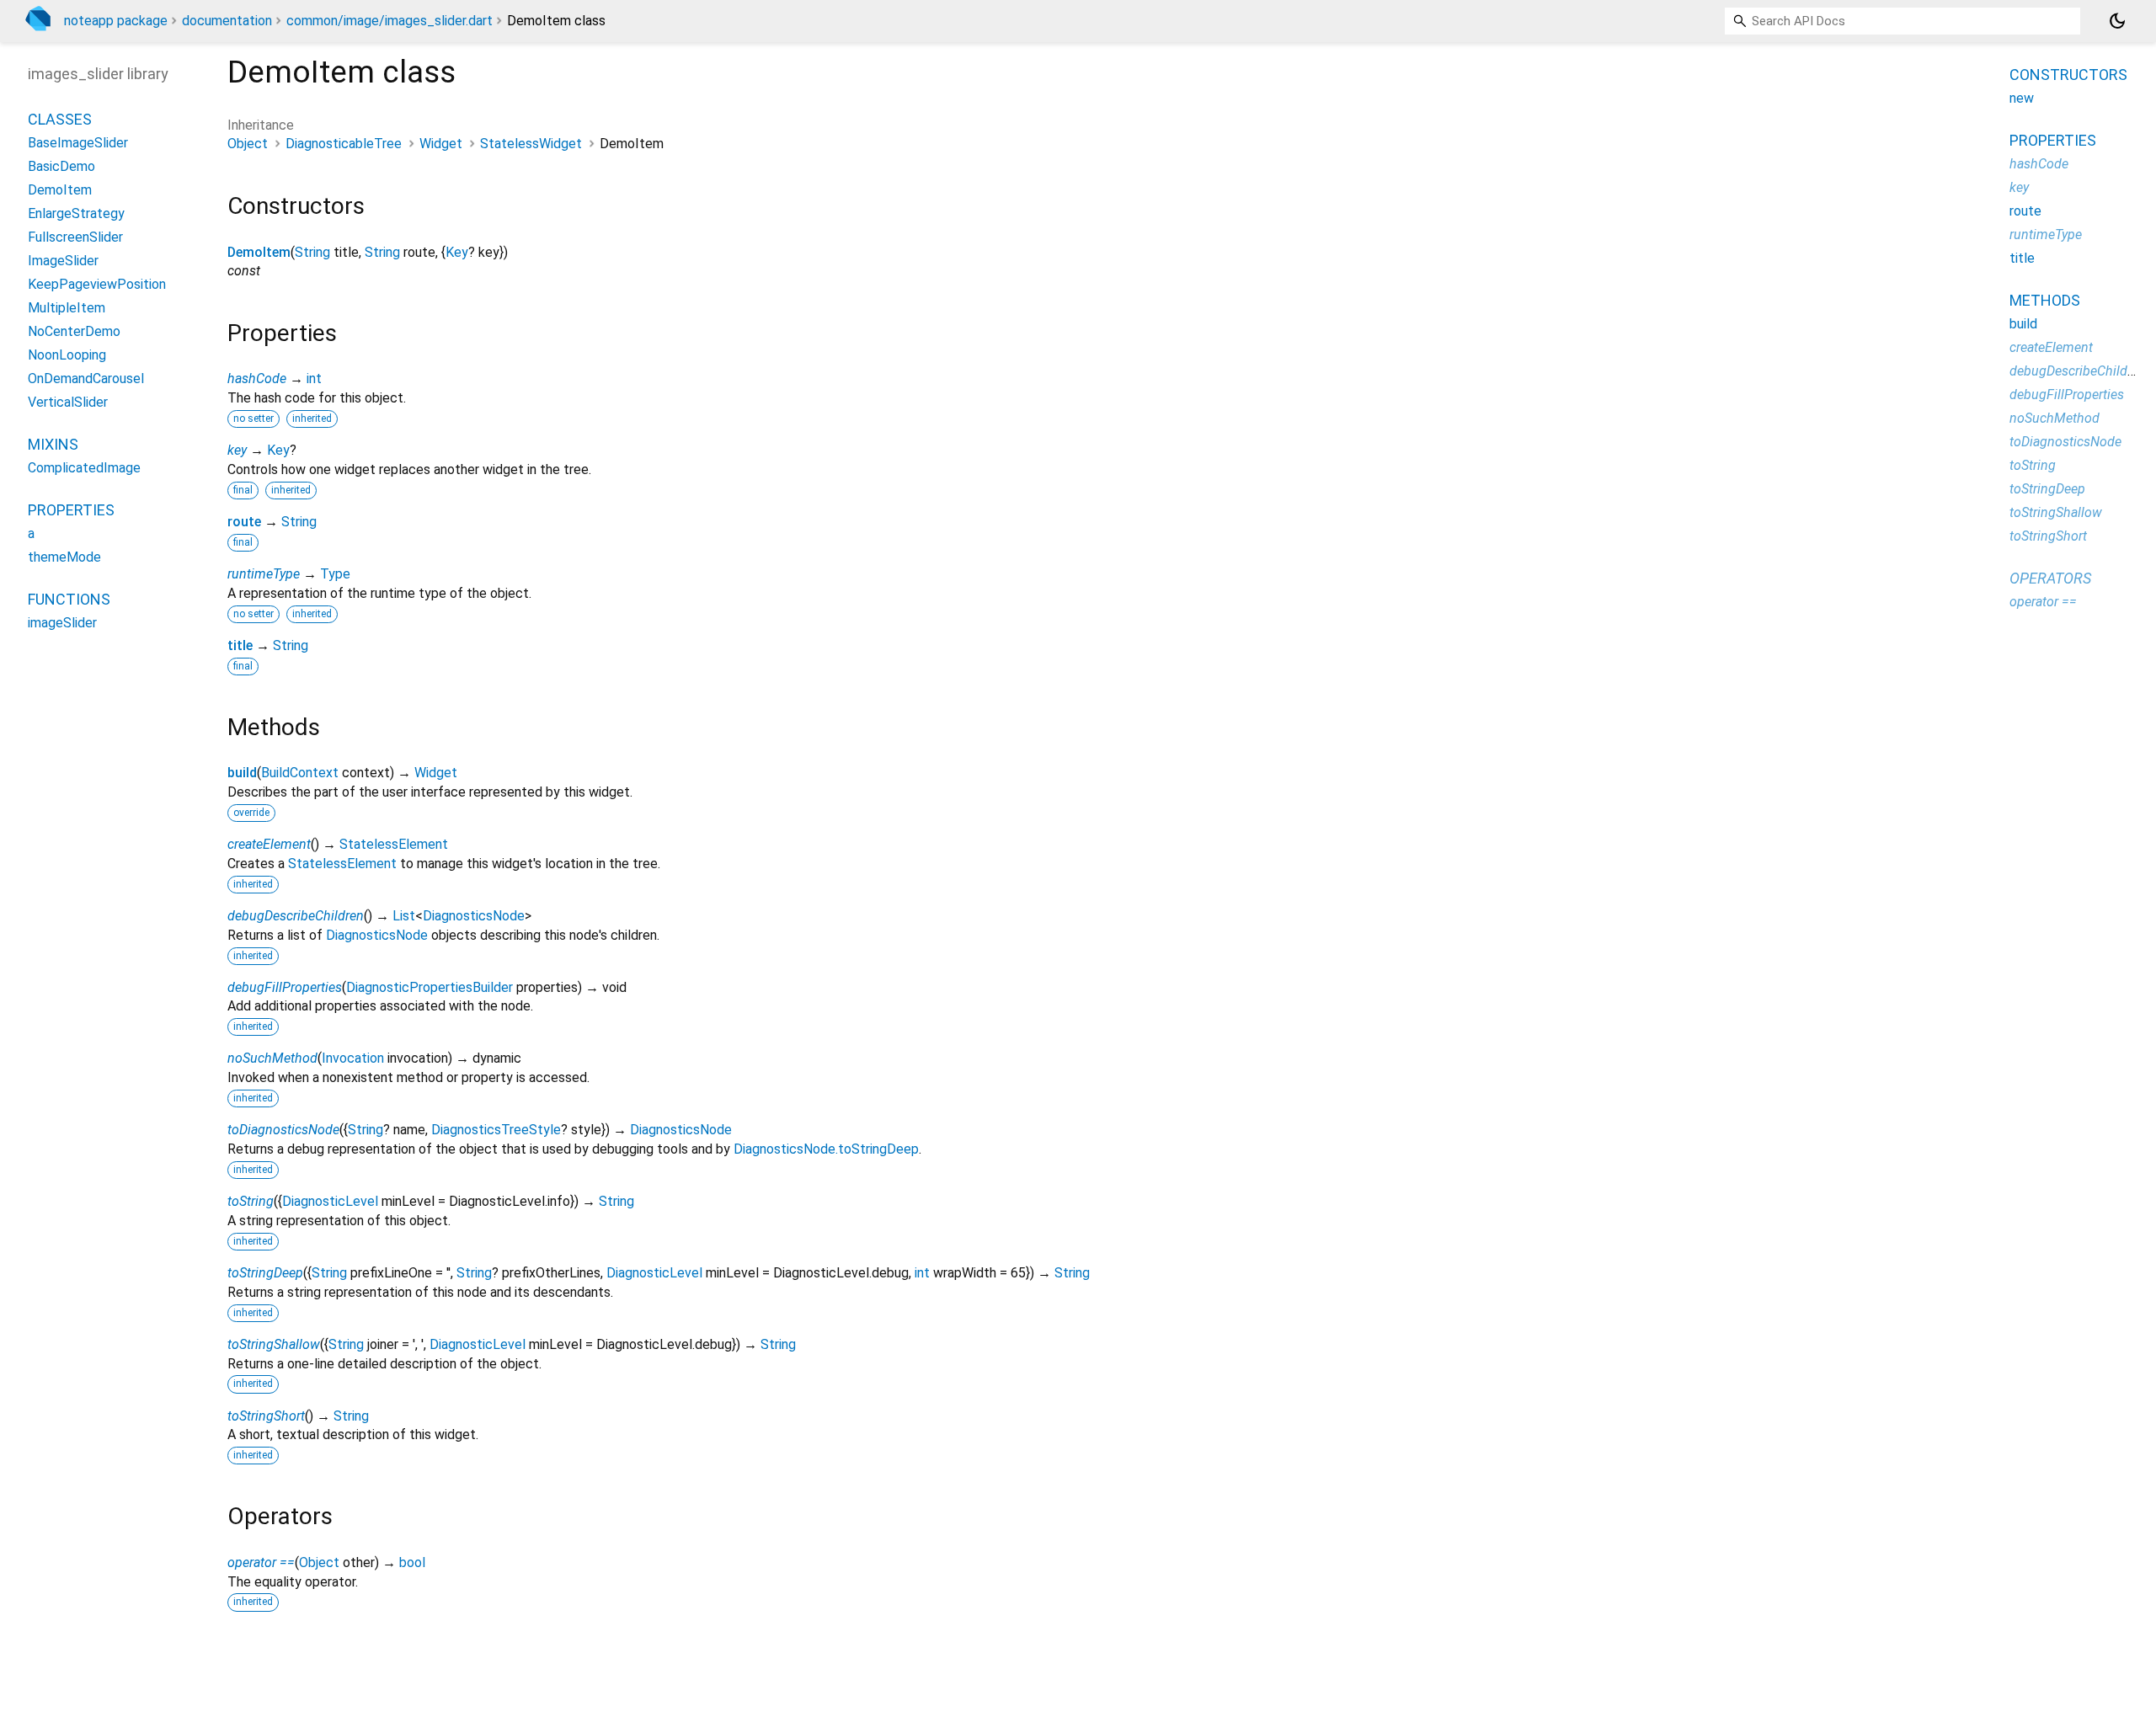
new (2022, 98)
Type (335, 574)
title (240, 645)
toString (251, 1201)
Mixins (53, 445)
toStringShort (266, 1416)
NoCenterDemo (74, 332)
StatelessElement (394, 844)
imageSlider (62, 624)
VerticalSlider (68, 403)
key (237, 450)
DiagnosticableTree (344, 144)
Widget (441, 144)
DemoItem (259, 252)
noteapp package (116, 21)
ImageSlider (63, 261)
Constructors (2068, 75)
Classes (60, 120)
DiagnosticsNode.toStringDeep (826, 1149)
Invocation (353, 1058)
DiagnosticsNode (474, 916)
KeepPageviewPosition (97, 285)
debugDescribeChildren (296, 916)
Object (248, 144)
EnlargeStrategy (76, 214)
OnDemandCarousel (86, 379)
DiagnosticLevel (330, 1201)
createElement (269, 844)
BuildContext (300, 773)
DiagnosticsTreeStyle (496, 1130)
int (314, 379)
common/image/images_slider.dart (390, 21)
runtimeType (264, 574)
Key (457, 252)
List (404, 916)
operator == (261, 1562)
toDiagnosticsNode (283, 1130)
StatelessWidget (531, 144)
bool (412, 1562)
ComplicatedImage (84, 469)
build (242, 773)
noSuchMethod (272, 1058)
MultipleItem (67, 309)
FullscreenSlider (75, 238)
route (244, 522)
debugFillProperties (285, 987)
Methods (2045, 300)
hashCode (257, 379)
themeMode (64, 558)
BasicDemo (61, 167)
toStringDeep (265, 1273)
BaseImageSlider (78, 144)
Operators (2050, 578)
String (312, 252)
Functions (69, 600)
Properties (71, 511)
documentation (227, 21)
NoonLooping (67, 356)
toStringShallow (274, 1344)
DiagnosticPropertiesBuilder (430, 987)
